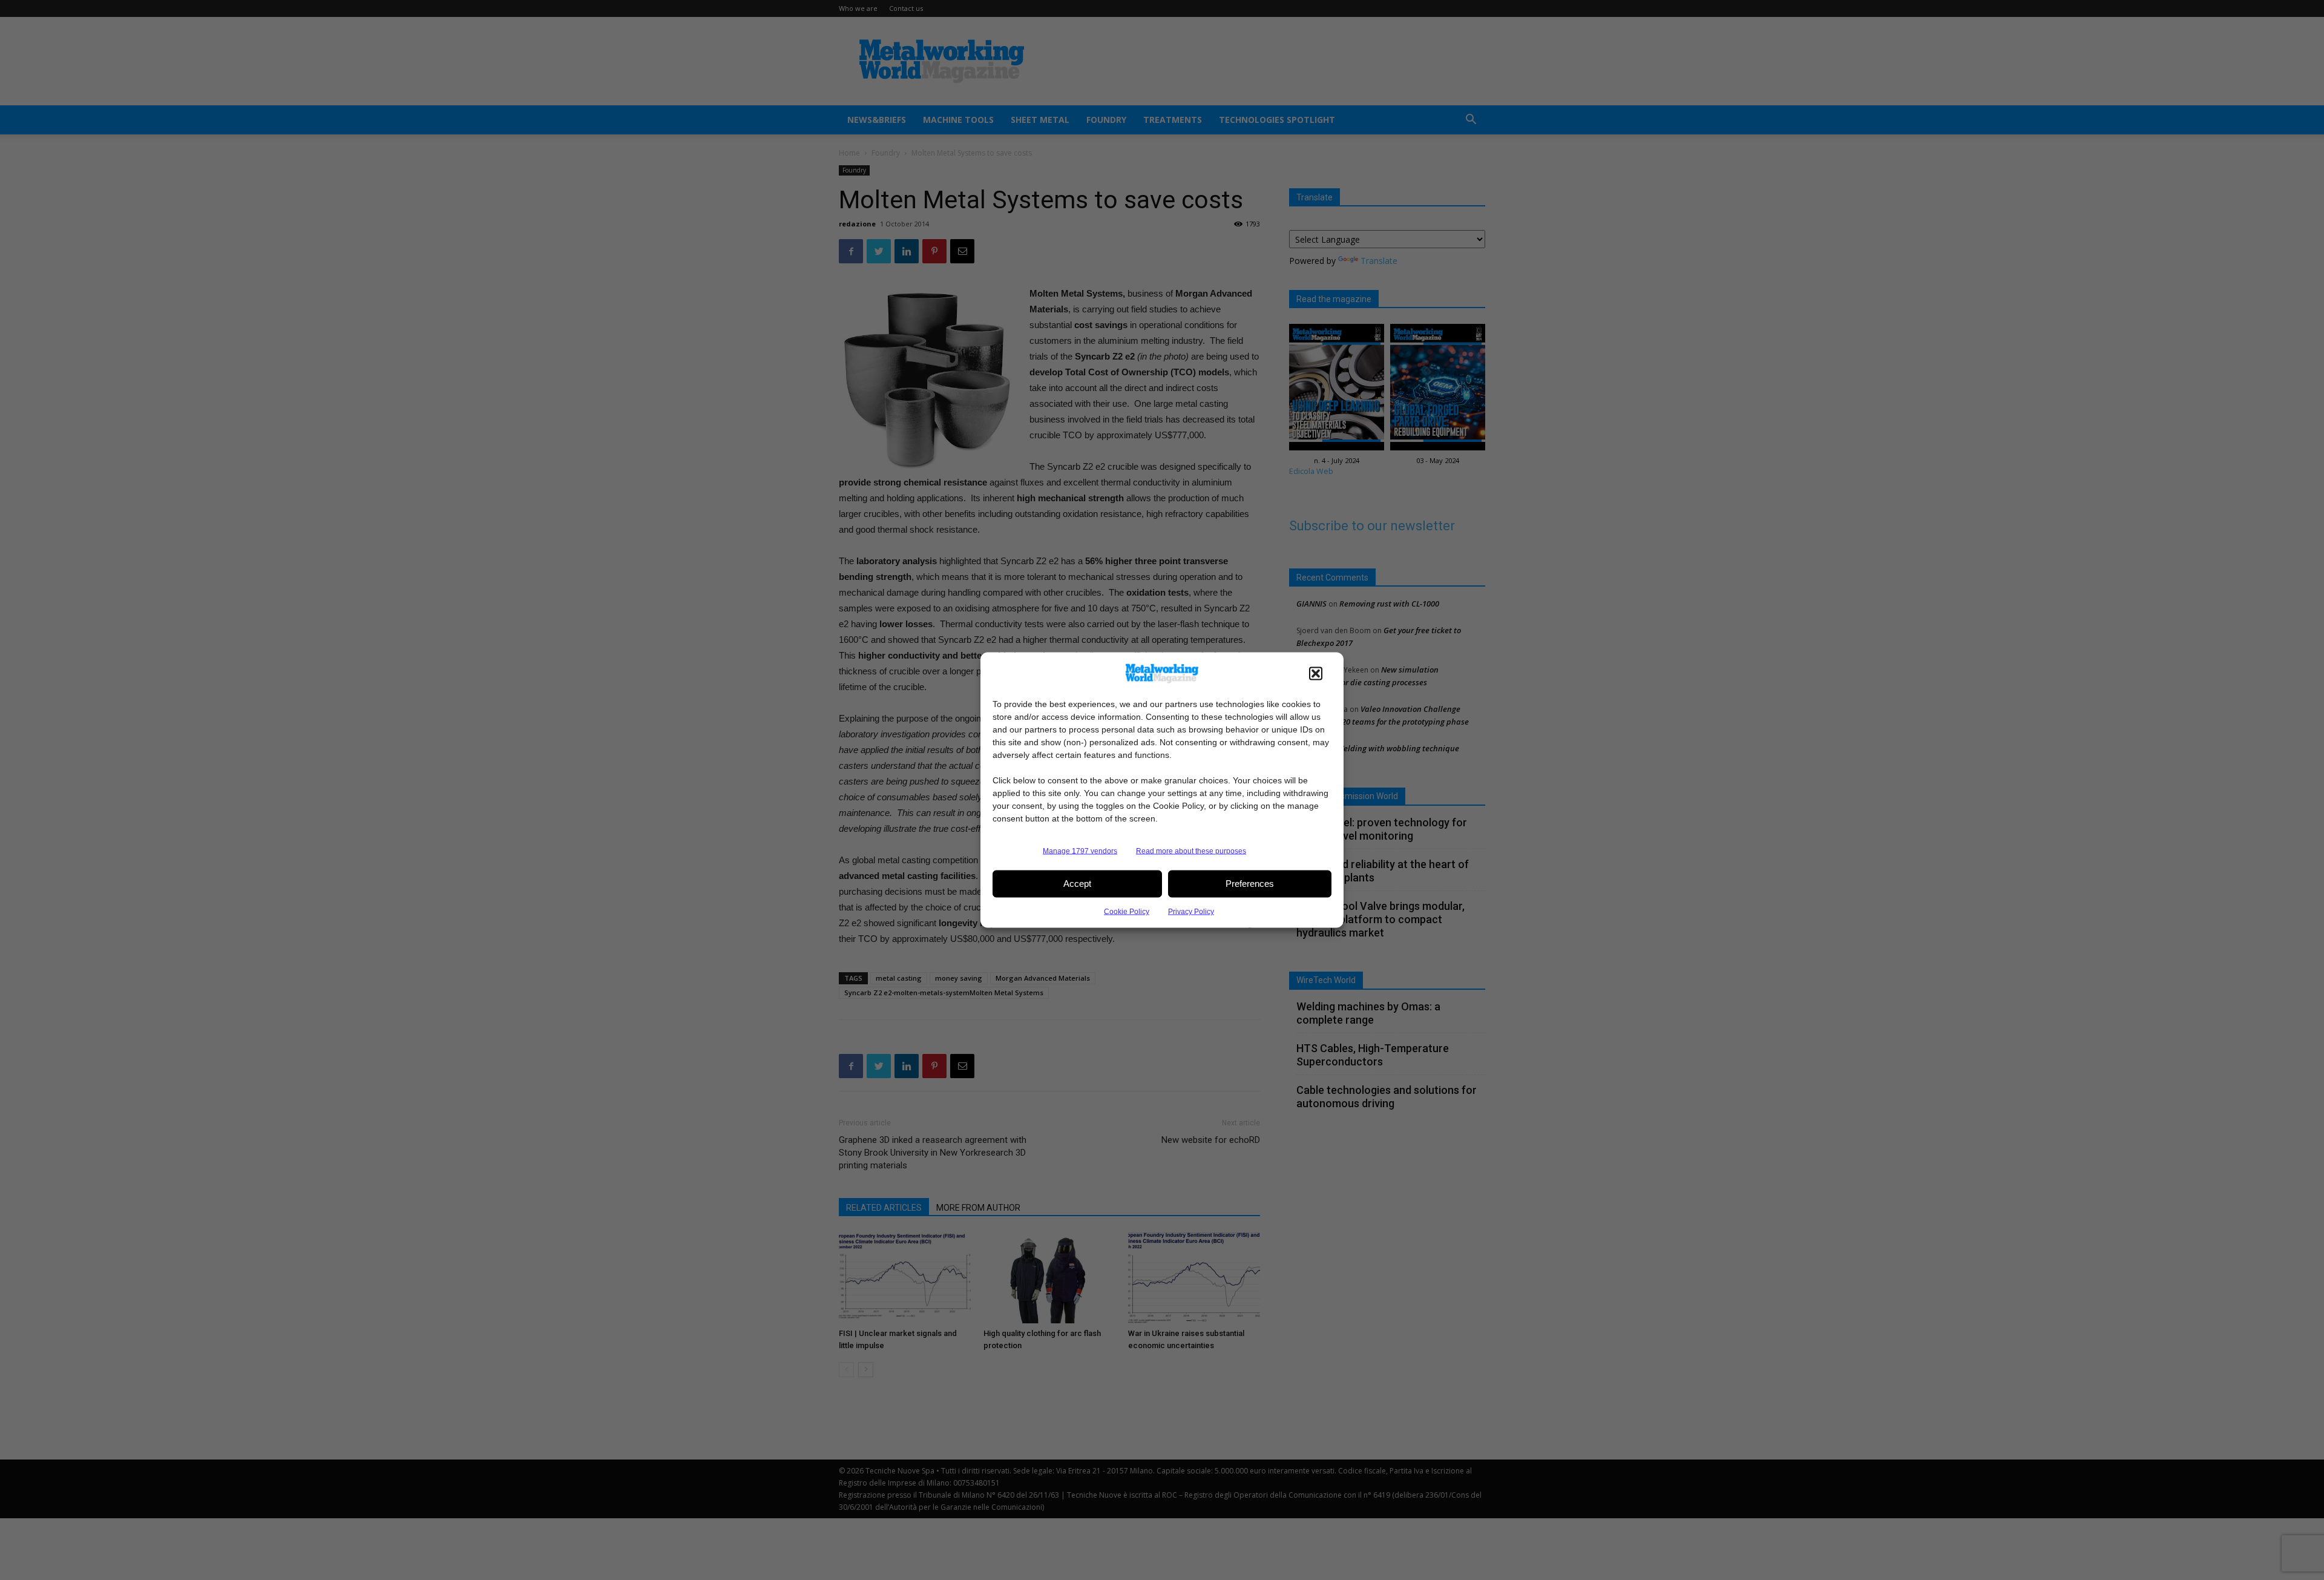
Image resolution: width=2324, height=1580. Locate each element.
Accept (1077, 884)
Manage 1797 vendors (1080, 851)
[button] (1316, 673)
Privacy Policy (1191, 911)
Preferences (1250, 884)
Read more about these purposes (1191, 851)
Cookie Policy (1127, 911)
